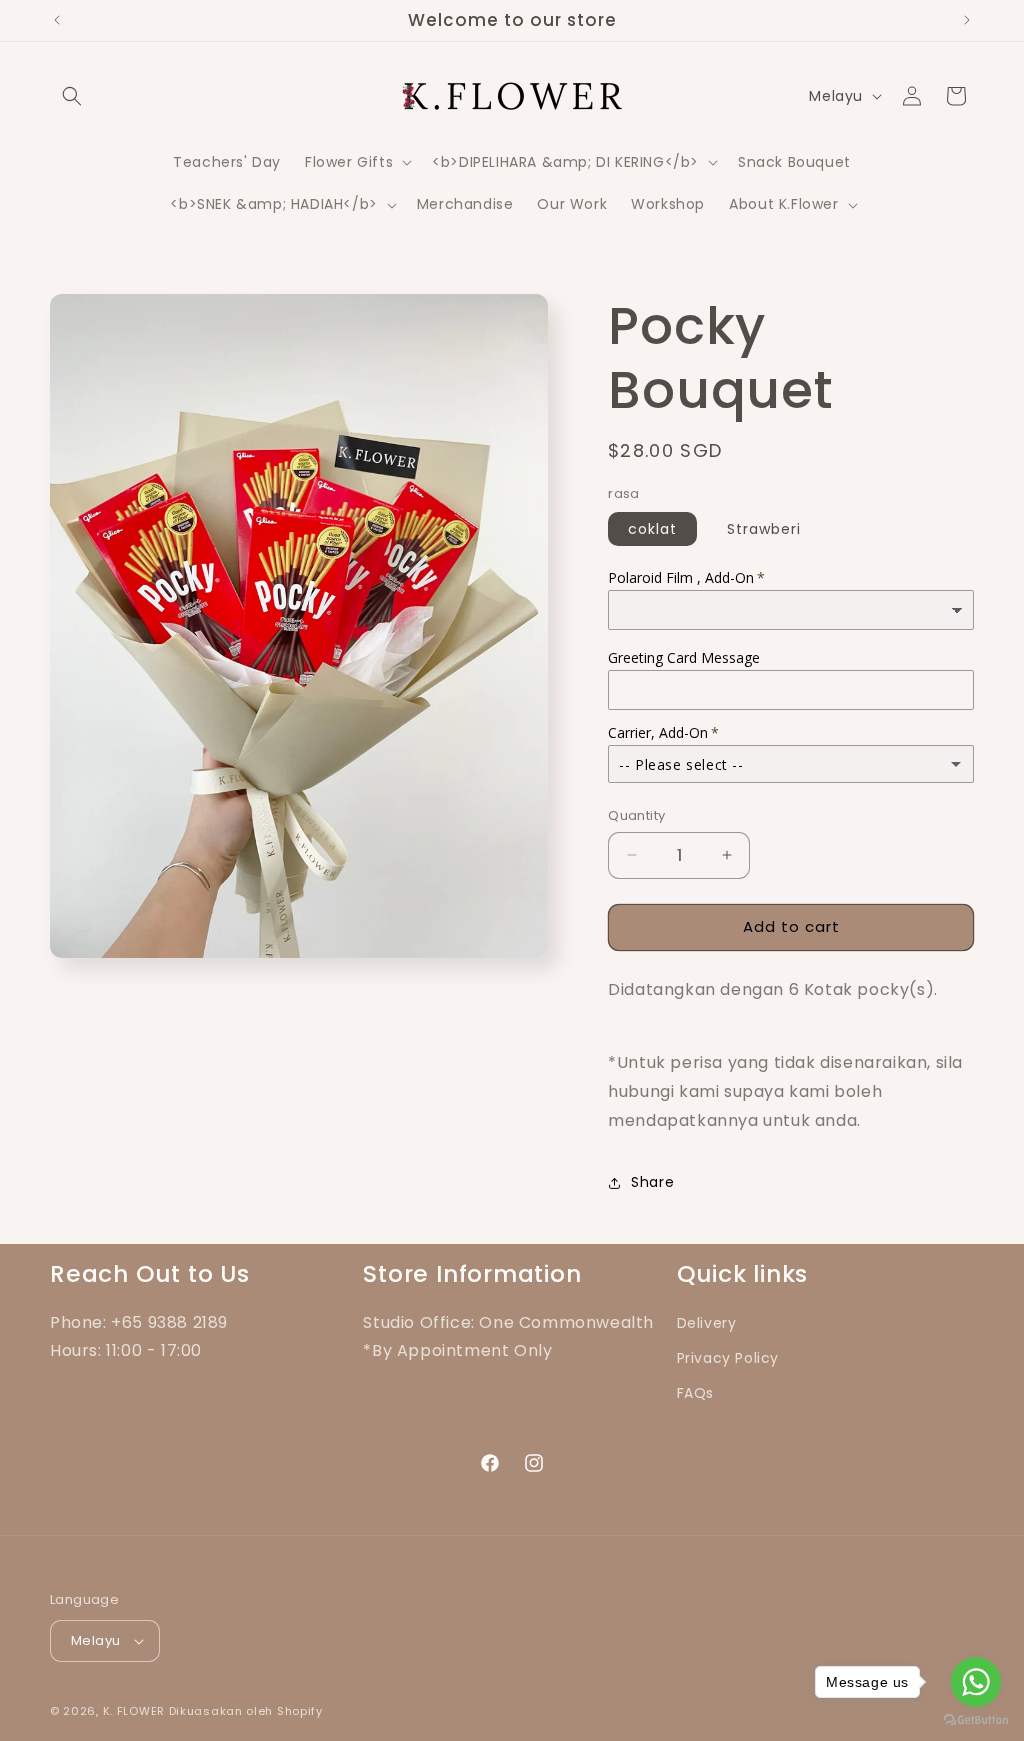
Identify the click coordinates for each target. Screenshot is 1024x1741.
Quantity (636, 815)
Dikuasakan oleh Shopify (246, 1711)
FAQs (695, 1393)
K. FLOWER (134, 1711)
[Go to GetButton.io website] (976, 1720)
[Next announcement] (967, 20)
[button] (72, 96)
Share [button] (652, 1182)
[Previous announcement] (57, 20)
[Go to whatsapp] (976, 1682)
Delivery (707, 1323)
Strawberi (764, 529)
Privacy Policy (728, 1358)
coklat (652, 529)
